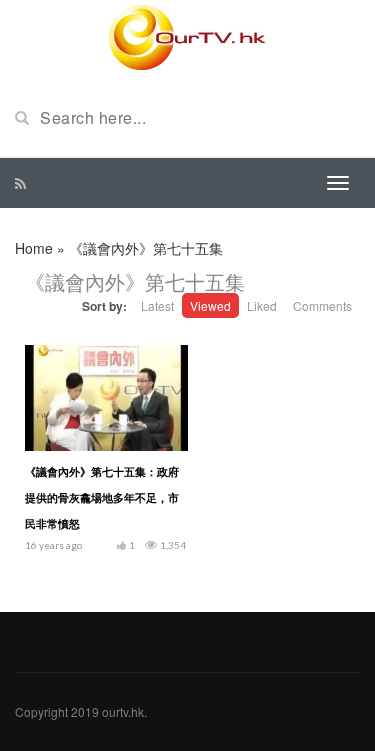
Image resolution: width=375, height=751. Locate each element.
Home (34, 248)
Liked (262, 305)
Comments (322, 305)
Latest (157, 305)
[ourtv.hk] (188, 38)
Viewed (210, 305)
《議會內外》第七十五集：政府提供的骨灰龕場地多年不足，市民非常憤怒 (102, 497)
